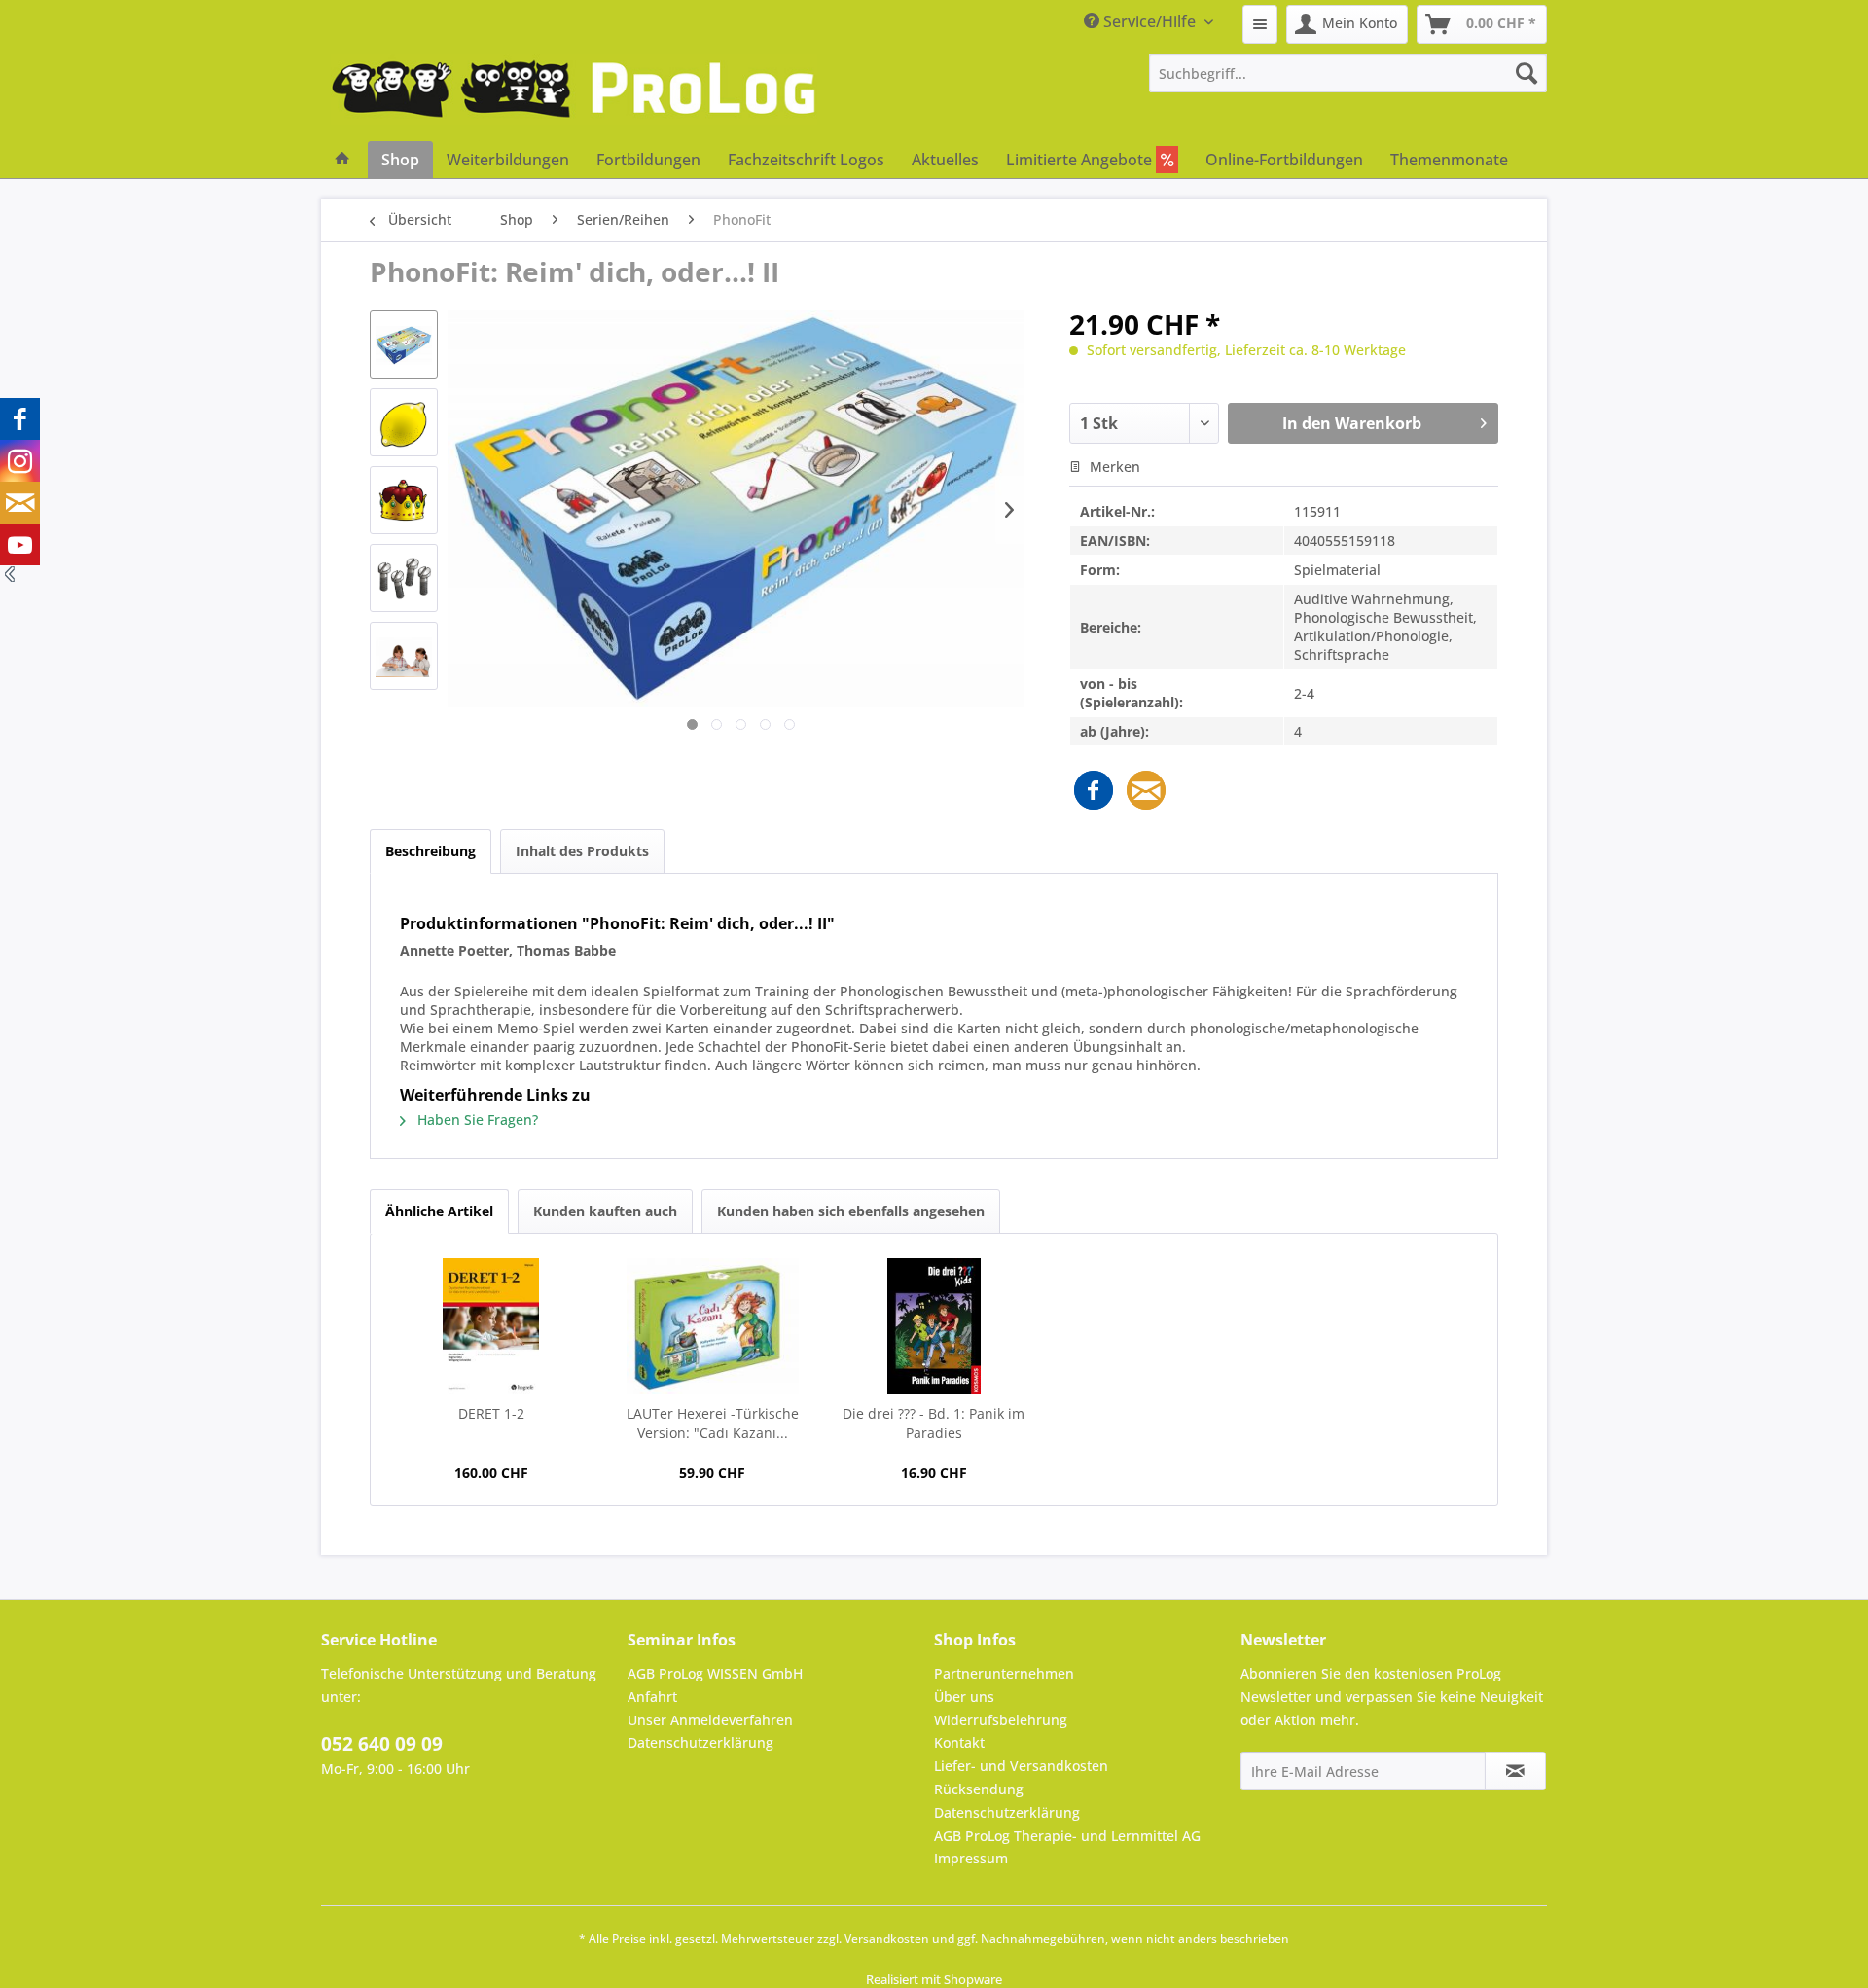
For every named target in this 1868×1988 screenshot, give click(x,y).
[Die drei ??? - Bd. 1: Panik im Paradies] (934, 1326)
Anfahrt (652, 1697)
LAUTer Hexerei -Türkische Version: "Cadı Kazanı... (713, 1423)
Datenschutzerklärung (700, 1742)
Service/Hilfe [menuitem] (1150, 21)
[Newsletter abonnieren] (1515, 1771)
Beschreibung (431, 851)
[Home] (342, 160)
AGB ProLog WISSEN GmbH (715, 1673)
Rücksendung (979, 1789)
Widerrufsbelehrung (1001, 1720)
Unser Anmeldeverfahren (710, 1720)
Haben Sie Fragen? (476, 1120)
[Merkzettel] (1260, 24)
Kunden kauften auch (605, 1211)
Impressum (971, 1858)
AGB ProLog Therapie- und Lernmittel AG (1067, 1836)
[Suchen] (1527, 73)
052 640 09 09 (382, 1744)
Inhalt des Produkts (582, 851)
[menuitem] (1260, 24)
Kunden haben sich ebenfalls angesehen (851, 1211)
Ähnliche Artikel (439, 1211)
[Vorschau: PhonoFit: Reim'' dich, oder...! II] (404, 344)
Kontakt (959, 1742)
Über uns (964, 1697)
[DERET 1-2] (491, 1326)
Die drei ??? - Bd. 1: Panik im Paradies (934, 1423)
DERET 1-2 (491, 1413)
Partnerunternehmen (1004, 1673)
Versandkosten (887, 1939)
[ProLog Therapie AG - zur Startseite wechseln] (574, 97)
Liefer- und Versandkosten (1021, 1766)
